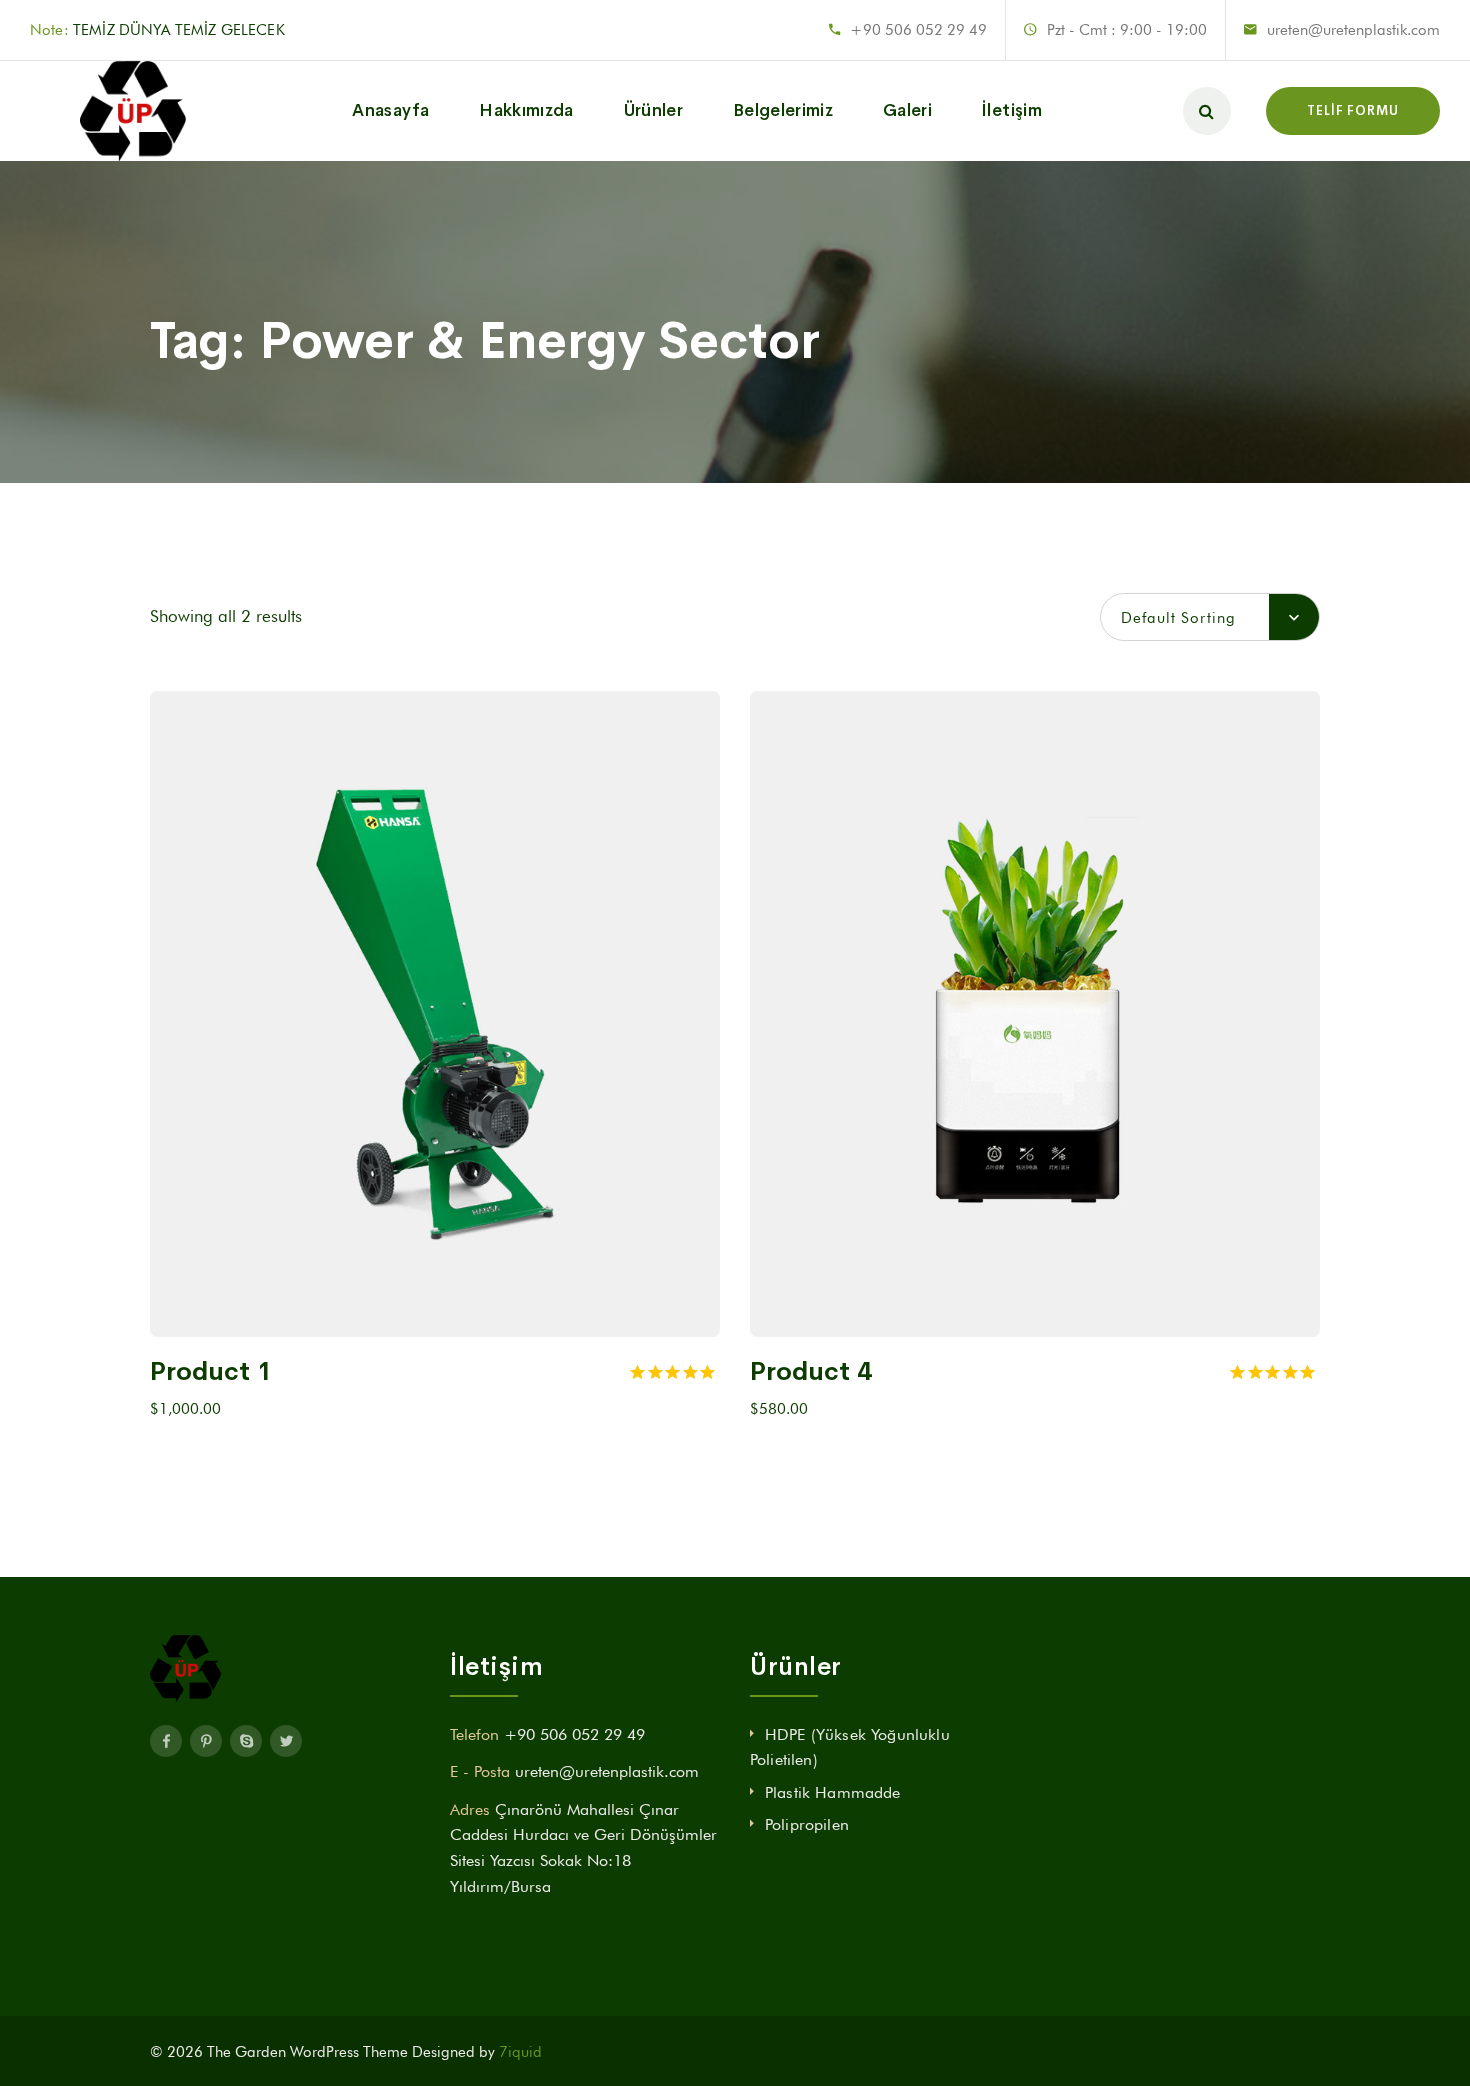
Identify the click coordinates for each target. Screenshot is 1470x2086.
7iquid (520, 2052)
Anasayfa (390, 110)
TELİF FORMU (1353, 110)
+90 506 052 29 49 (918, 30)
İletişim (1012, 110)
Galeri (907, 110)
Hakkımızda (526, 110)
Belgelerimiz (783, 110)
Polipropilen (807, 1824)
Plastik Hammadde (833, 1792)
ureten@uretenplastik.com (1353, 30)
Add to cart (424, 1309)
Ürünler (653, 110)
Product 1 (211, 1371)
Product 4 (811, 1371)
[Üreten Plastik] (83, 111)
